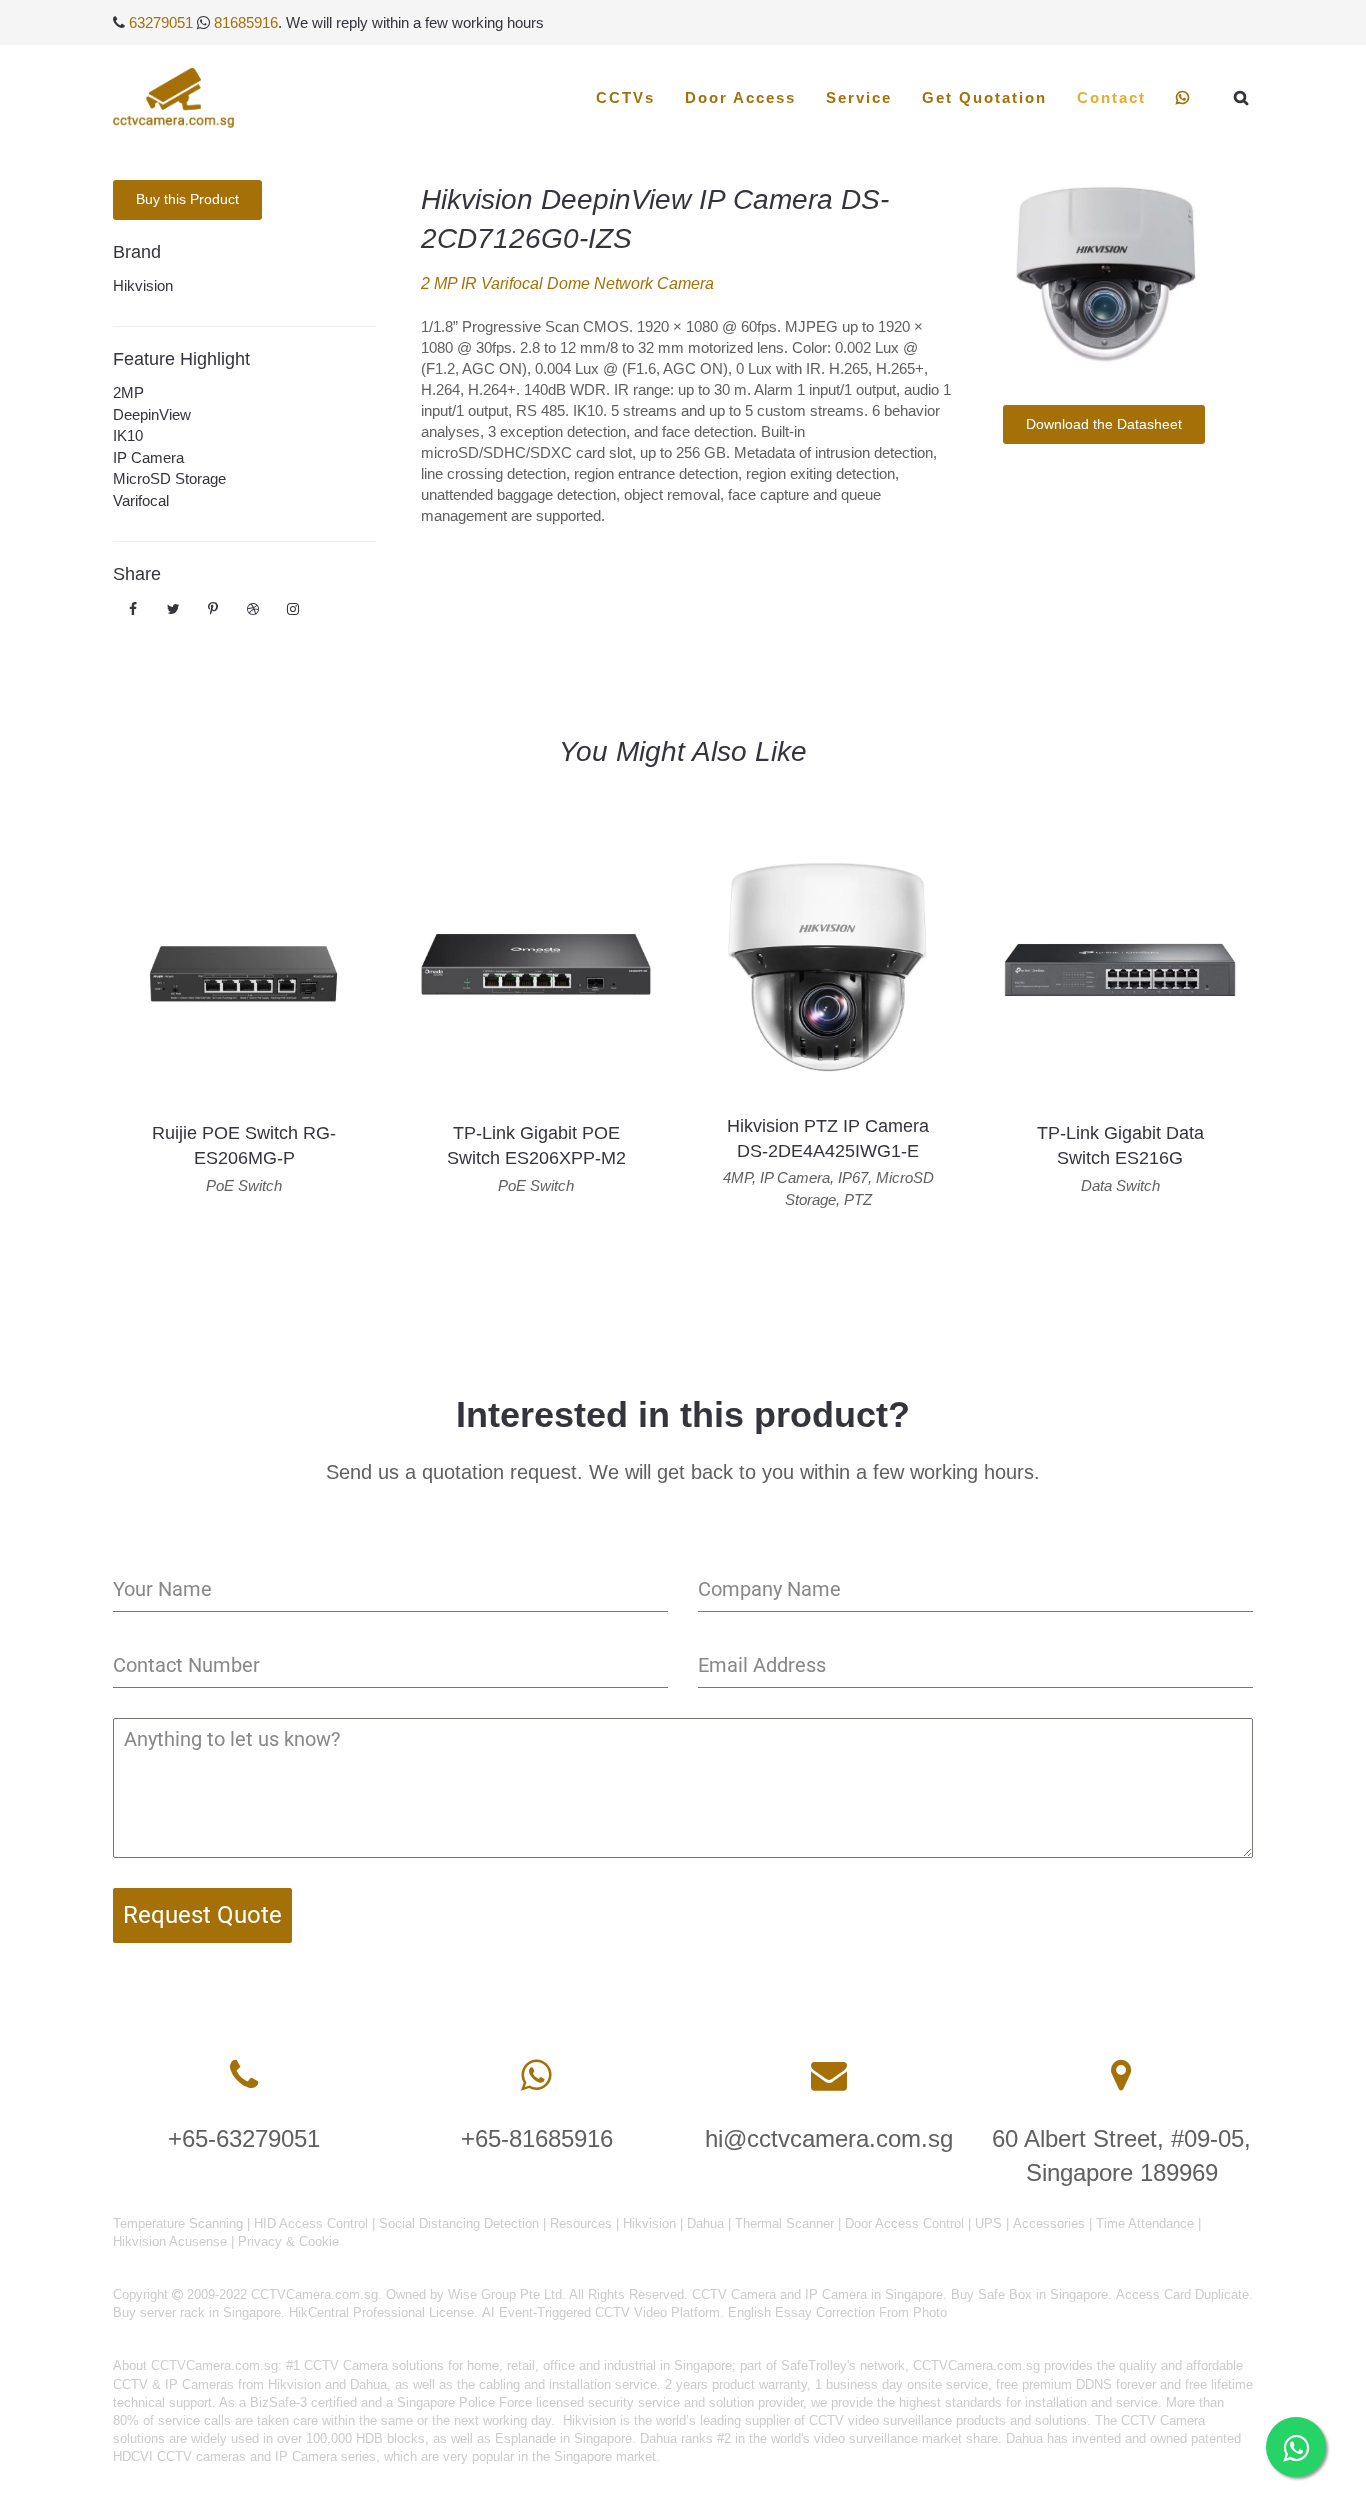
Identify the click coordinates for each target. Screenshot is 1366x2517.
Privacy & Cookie (288, 2241)
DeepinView (152, 414)
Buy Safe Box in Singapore (1029, 2294)
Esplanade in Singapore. (565, 2438)
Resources (581, 2223)
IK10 (128, 435)
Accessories (1049, 2223)
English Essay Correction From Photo (837, 2312)
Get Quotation (984, 97)
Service (859, 97)
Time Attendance (1145, 2223)
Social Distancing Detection (459, 2223)
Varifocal (141, 500)
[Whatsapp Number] (536, 2075)
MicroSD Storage (169, 478)
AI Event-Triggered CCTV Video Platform (601, 2312)
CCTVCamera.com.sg (214, 2365)
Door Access (740, 97)
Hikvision (143, 285)
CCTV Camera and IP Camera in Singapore (817, 2294)
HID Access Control (311, 2223)
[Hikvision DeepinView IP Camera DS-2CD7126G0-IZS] (1103, 277)
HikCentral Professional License (381, 2312)
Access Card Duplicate (1182, 2294)
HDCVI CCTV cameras (179, 2456)
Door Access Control (904, 2223)
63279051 (161, 22)
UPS (988, 2223)
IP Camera (148, 457)
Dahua (705, 2223)
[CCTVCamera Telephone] (244, 2075)
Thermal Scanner (784, 2223)
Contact (1111, 97)
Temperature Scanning (178, 2223)
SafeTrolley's (818, 2365)
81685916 (246, 22)
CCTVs (625, 97)
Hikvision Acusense (170, 2241)
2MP (128, 392)
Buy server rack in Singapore (197, 2312)
